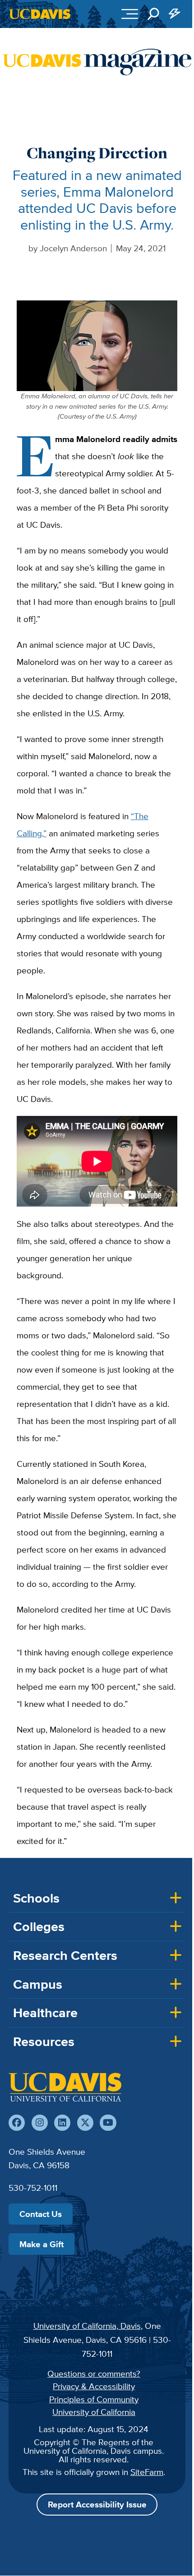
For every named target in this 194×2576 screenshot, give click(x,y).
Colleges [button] (39, 1926)
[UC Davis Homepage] (40, 14)
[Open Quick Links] (175, 14)
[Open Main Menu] (130, 14)
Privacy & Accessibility (94, 2386)
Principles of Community (94, 2399)
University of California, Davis (87, 2326)
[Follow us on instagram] (40, 2123)
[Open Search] (153, 14)
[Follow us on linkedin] (62, 2123)
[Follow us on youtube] (108, 2123)
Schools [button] (36, 1898)
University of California (94, 2412)
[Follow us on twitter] (85, 2123)
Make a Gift (42, 2244)
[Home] (65, 2087)
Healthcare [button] (45, 2013)
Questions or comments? (94, 2373)
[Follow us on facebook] (17, 2123)
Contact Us (41, 2214)
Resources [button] (44, 2041)
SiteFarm (147, 2472)
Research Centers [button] (65, 1955)
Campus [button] (38, 1984)
